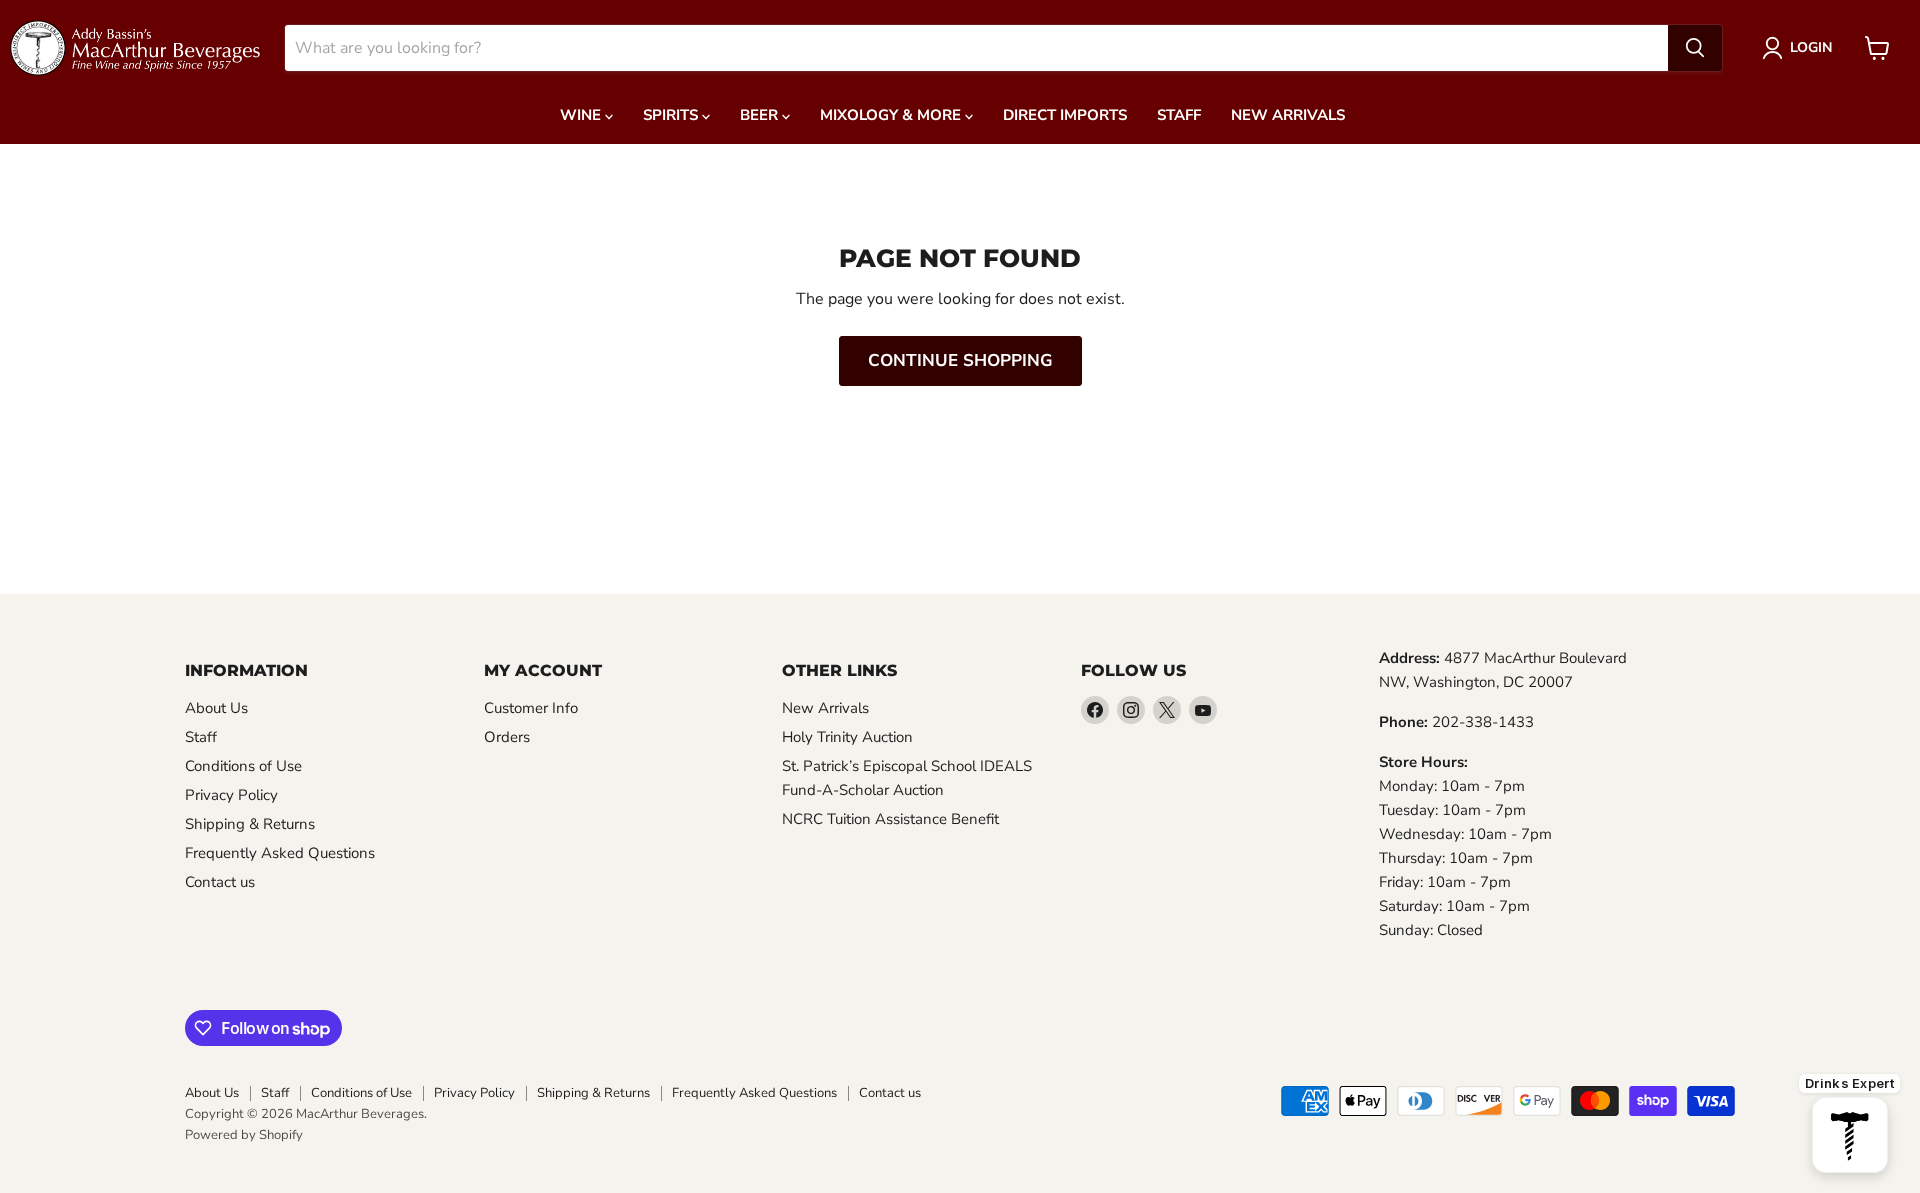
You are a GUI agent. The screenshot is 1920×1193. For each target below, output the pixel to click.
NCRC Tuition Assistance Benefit (890, 819)
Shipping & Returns (250, 824)
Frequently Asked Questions (280, 853)
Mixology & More (892, 115)
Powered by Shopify (244, 1135)
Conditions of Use (243, 766)
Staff (1179, 115)
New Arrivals (1288, 115)
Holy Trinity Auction (847, 737)
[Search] (1695, 48)
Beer (761, 115)
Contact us (220, 882)
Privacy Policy (231, 795)
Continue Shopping (960, 360)
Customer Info (531, 708)
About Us (216, 708)
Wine (582, 115)
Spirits (672, 115)
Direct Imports (1065, 115)
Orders (507, 737)
